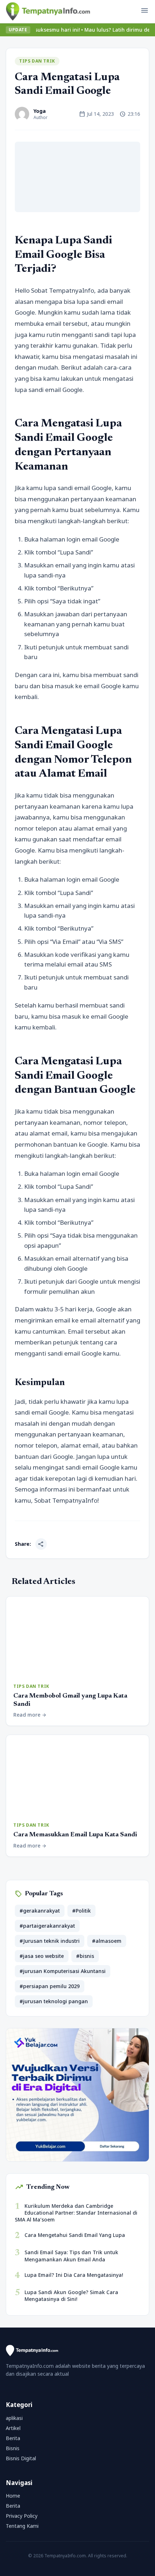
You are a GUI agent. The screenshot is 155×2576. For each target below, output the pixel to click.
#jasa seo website (42, 1956)
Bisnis (13, 2448)
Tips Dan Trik (37, 61)
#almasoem (107, 1941)
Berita (13, 2438)
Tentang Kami (22, 2526)
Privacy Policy (22, 2516)
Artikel (13, 2428)
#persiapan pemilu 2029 (50, 1986)
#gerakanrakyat (40, 1911)
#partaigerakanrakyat (47, 1926)
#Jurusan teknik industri (50, 1941)
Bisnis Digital (21, 2458)
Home (13, 2496)
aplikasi (14, 2418)
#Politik (81, 1911)
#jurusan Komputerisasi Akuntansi (63, 1971)
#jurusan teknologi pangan (54, 2001)
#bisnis (85, 1956)
